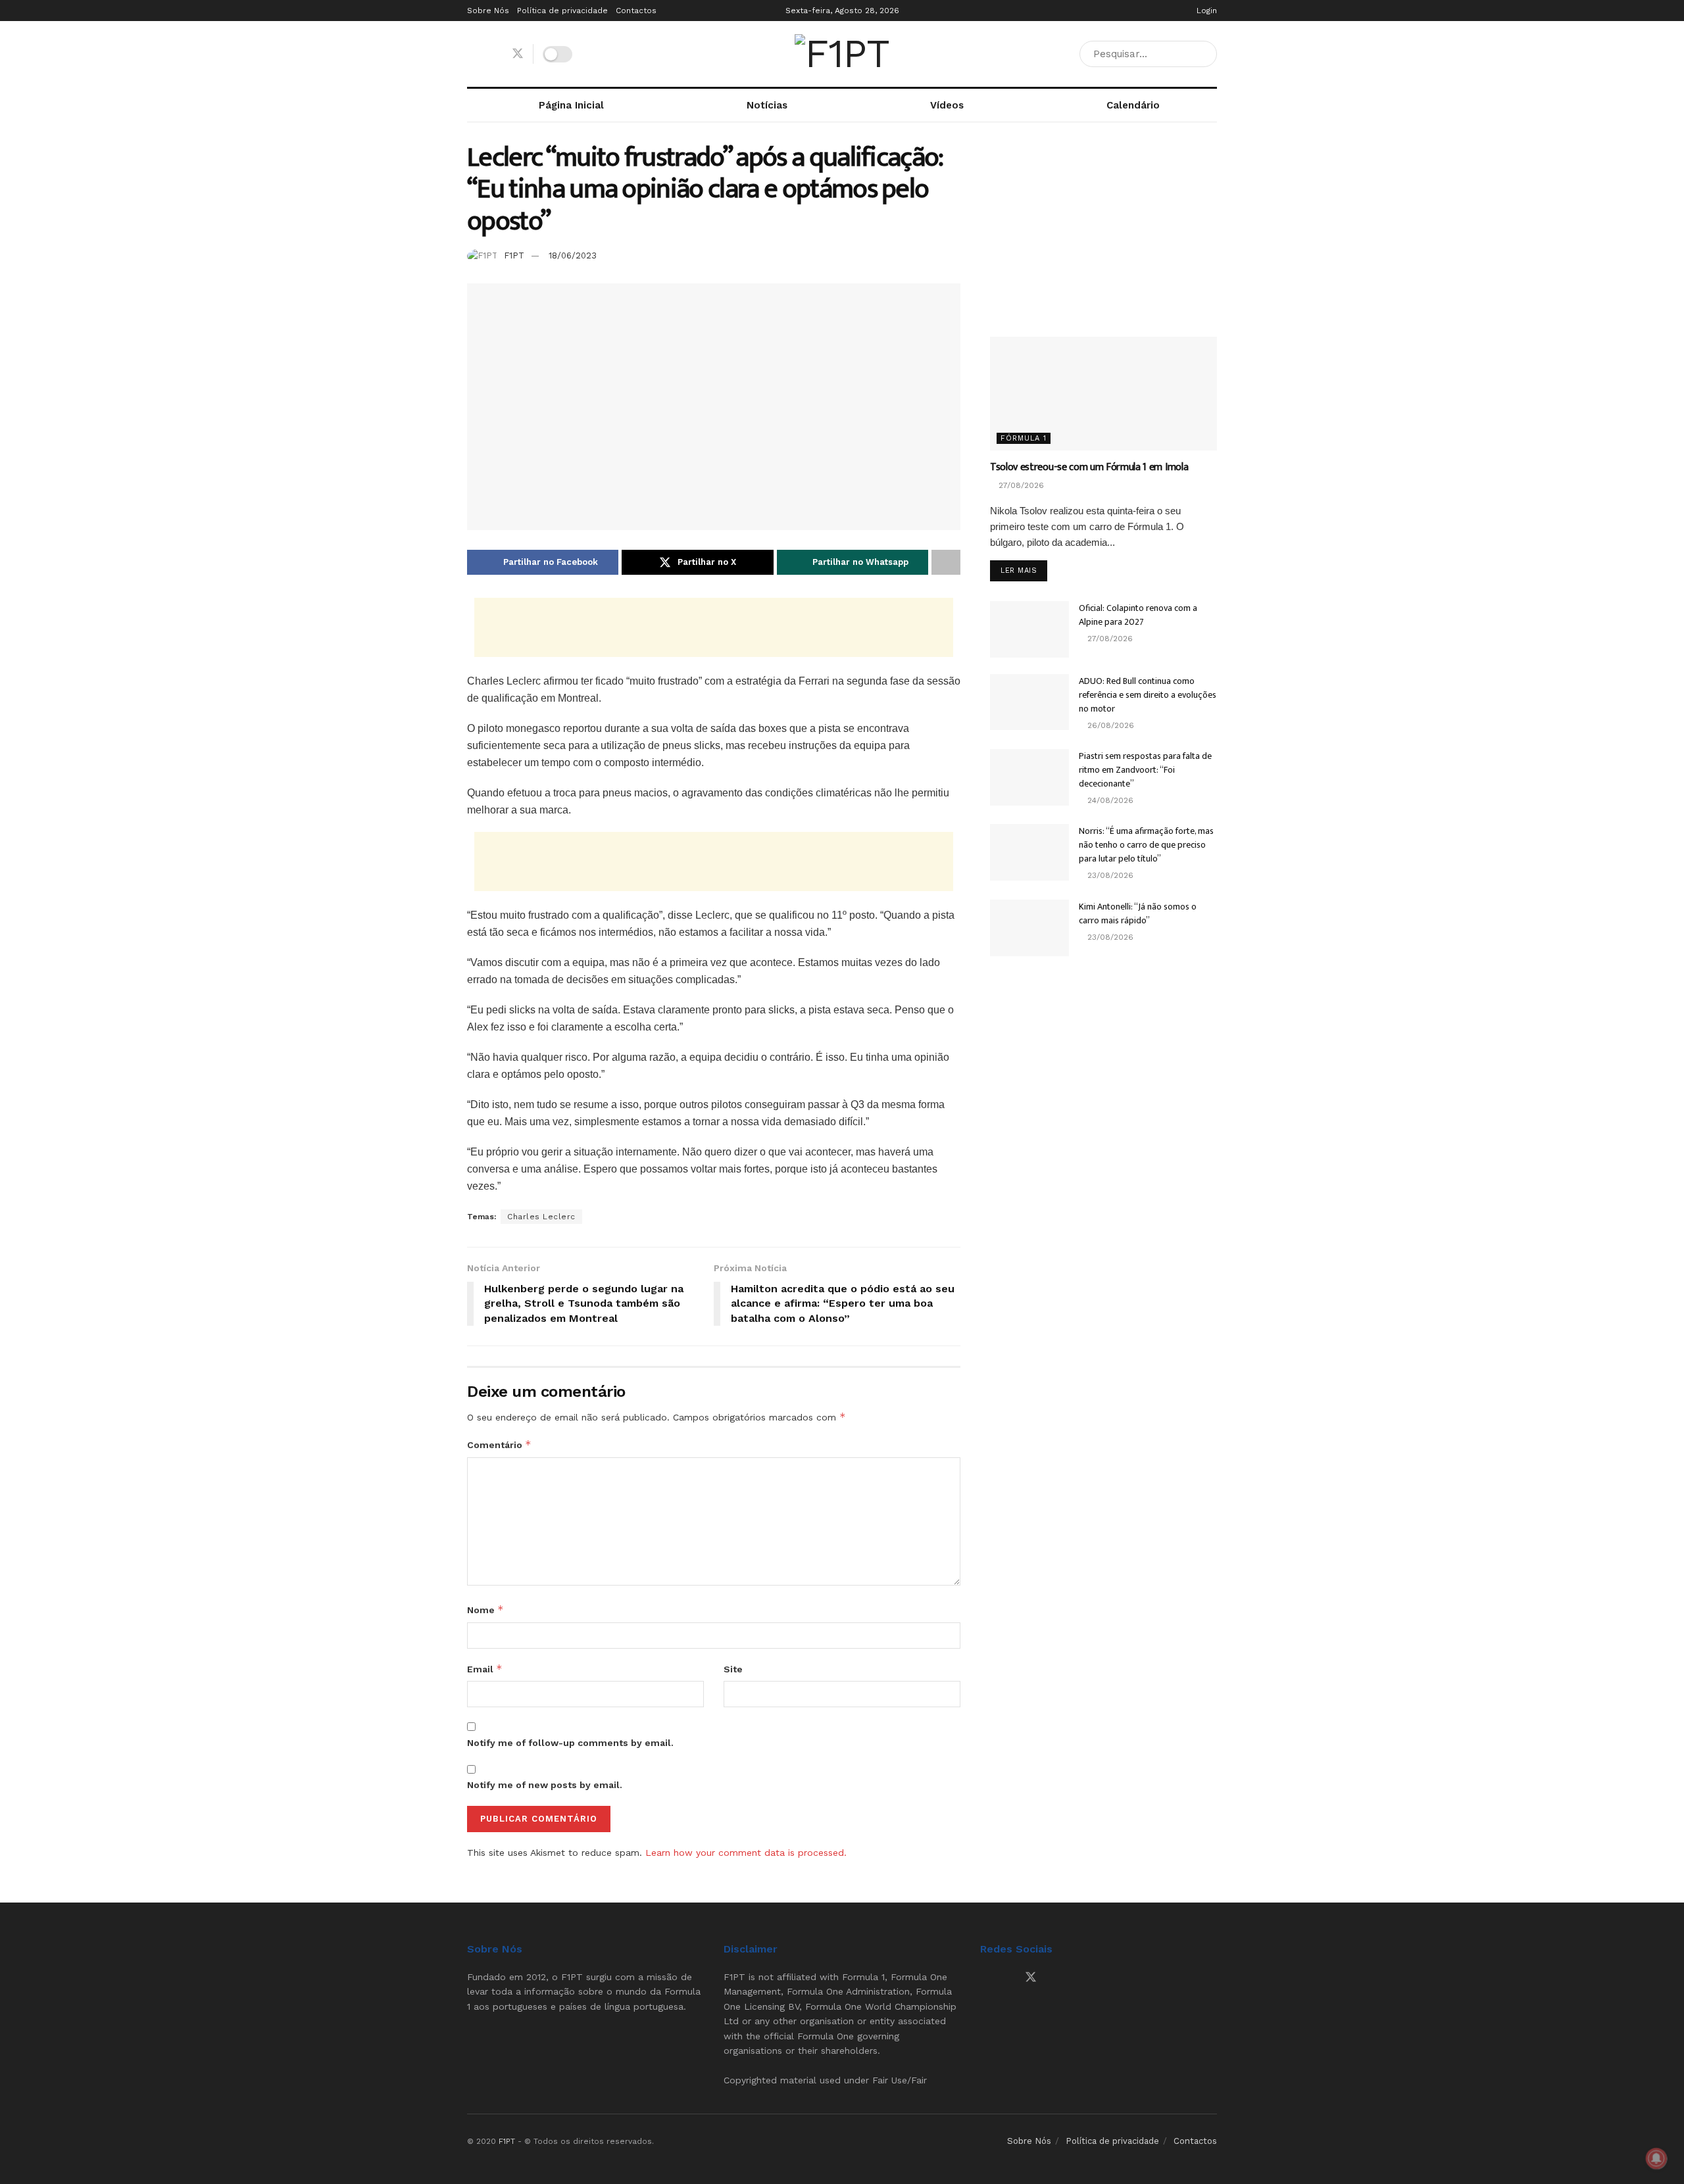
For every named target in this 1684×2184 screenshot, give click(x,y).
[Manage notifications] (1656, 2158)
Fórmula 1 (1024, 438)
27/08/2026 (1020, 485)
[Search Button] (1204, 54)
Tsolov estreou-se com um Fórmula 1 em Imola (1089, 467)
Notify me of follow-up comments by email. (570, 1743)
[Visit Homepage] (842, 54)
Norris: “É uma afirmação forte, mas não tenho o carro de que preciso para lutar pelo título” (1146, 845)
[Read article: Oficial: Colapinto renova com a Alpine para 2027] (1029, 629)
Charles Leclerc (541, 1217)
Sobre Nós (488, 11)
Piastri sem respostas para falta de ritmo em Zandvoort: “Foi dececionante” (1145, 770)
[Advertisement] (714, 627)
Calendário (1133, 105)
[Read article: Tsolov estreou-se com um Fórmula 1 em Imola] (1103, 394)
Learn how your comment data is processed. (746, 1853)
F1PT (514, 255)
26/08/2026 (1109, 725)
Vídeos (947, 105)
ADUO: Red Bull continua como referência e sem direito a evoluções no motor (1148, 695)
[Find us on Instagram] (494, 54)
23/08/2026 (1109, 875)
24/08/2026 (1109, 800)
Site (733, 1669)
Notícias (767, 105)
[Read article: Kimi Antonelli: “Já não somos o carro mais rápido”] (1029, 928)
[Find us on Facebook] (472, 54)
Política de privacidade (562, 11)
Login (1205, 11)
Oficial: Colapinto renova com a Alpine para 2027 (1138, 615)
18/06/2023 (573, 255)
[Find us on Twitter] (518, 54)
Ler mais (1024, 570)
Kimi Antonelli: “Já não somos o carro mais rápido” (1138, 913)
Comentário (499, 1444)
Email (485, 1669)
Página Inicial (571, 105)
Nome (485, 1610)
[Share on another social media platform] (946, 562)
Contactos (636, 11)
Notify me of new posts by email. (545, 1785)
